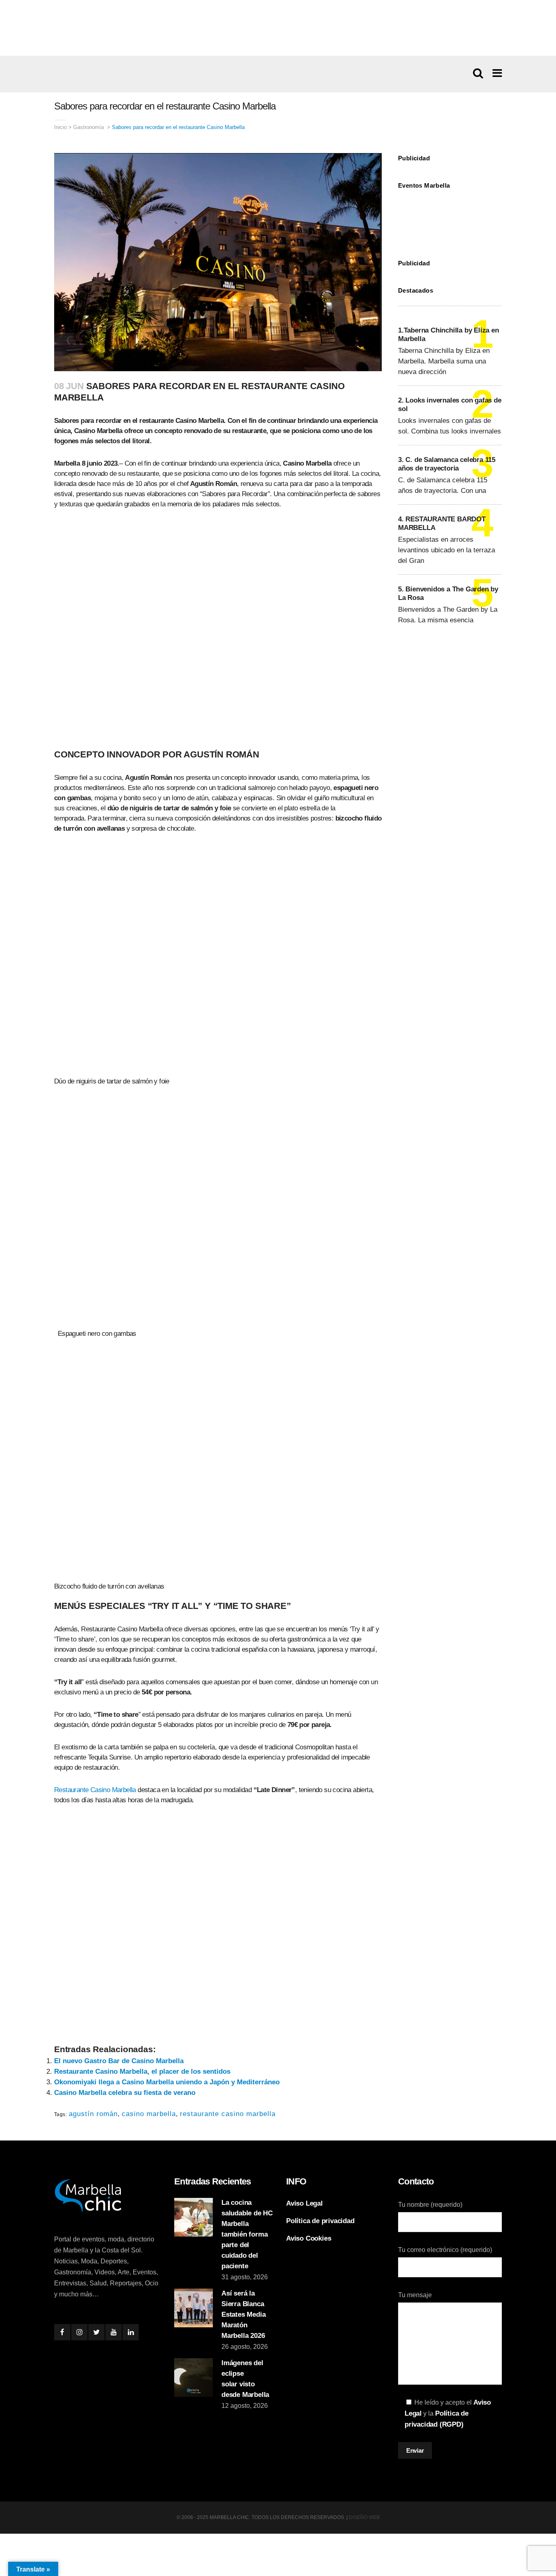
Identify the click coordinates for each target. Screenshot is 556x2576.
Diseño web (364, 2517)
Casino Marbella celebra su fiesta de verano (125, 2093)
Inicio (60, 127)
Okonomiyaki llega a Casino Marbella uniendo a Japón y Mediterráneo (167, 2082)
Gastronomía (89, 127)
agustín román (93, 2114)
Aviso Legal (304, 2203)
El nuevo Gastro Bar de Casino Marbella (119, 2061)
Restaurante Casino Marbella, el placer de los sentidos (142, 2072)
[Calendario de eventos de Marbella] (450, 218)
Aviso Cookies (309, 2238)
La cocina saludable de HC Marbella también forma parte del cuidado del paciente (247, 2234)
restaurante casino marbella (228, 2114)
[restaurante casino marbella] (278, 28)
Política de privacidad (320, 2221)
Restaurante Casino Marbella (95, 1790)
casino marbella (149, 2114)
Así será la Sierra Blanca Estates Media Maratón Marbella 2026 (243, 2314)
